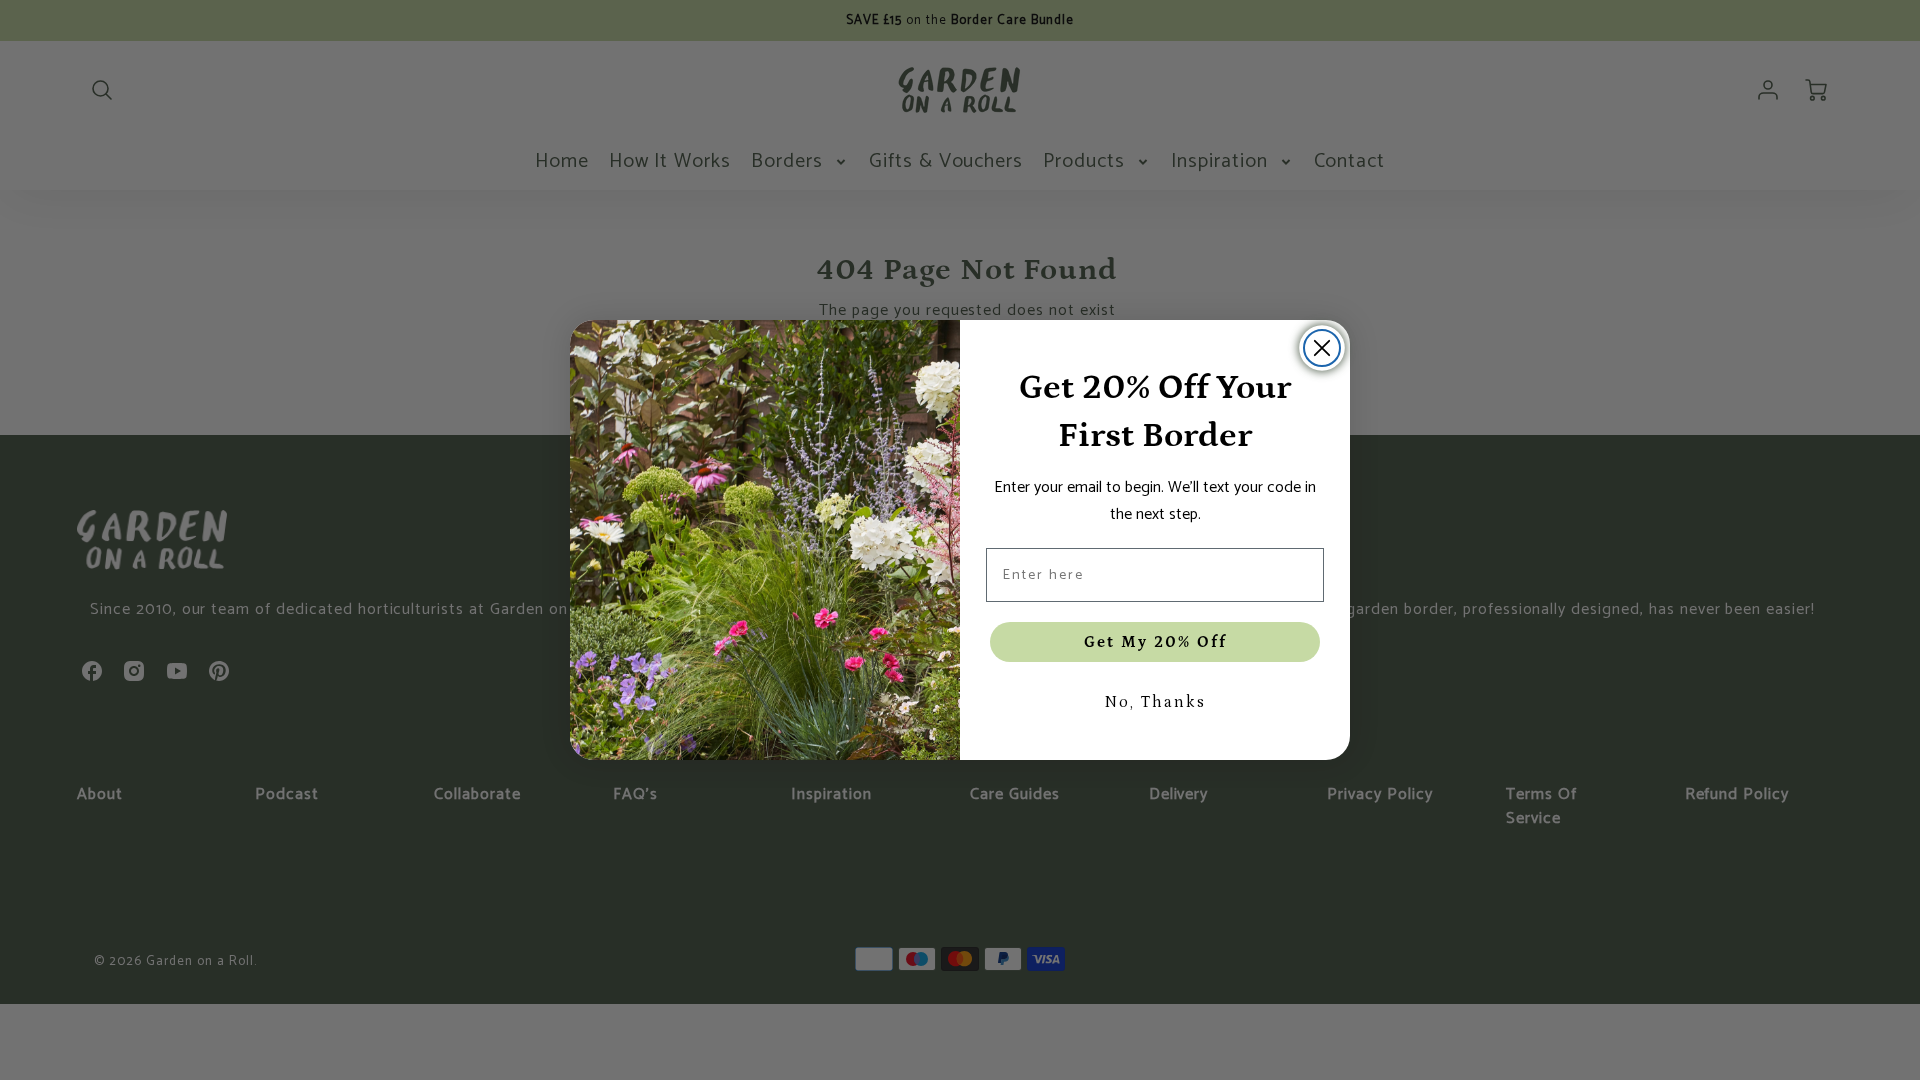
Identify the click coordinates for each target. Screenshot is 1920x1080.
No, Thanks (1155, 702)
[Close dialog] (1322, 348)
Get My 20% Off (1155, 642)
